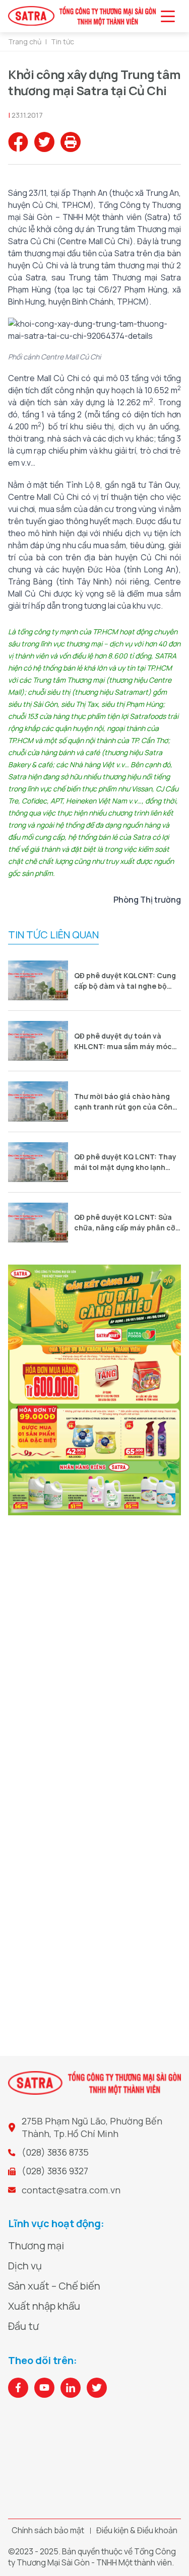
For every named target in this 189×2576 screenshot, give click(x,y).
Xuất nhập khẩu (44, 2306)
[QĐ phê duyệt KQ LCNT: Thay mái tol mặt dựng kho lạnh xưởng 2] (38, 1162)
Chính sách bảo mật (48, 2530)
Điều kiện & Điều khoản (137, 2530)
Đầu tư (23, 2326)
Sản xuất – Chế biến (54, 2286)
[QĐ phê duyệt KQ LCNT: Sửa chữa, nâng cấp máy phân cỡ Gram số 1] (38, 1223)
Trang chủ (25, 42)
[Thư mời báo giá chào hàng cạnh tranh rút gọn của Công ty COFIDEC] (38, 1101)
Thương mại (36, 2246)
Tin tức (62, 42)
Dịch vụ (25, 2266)
